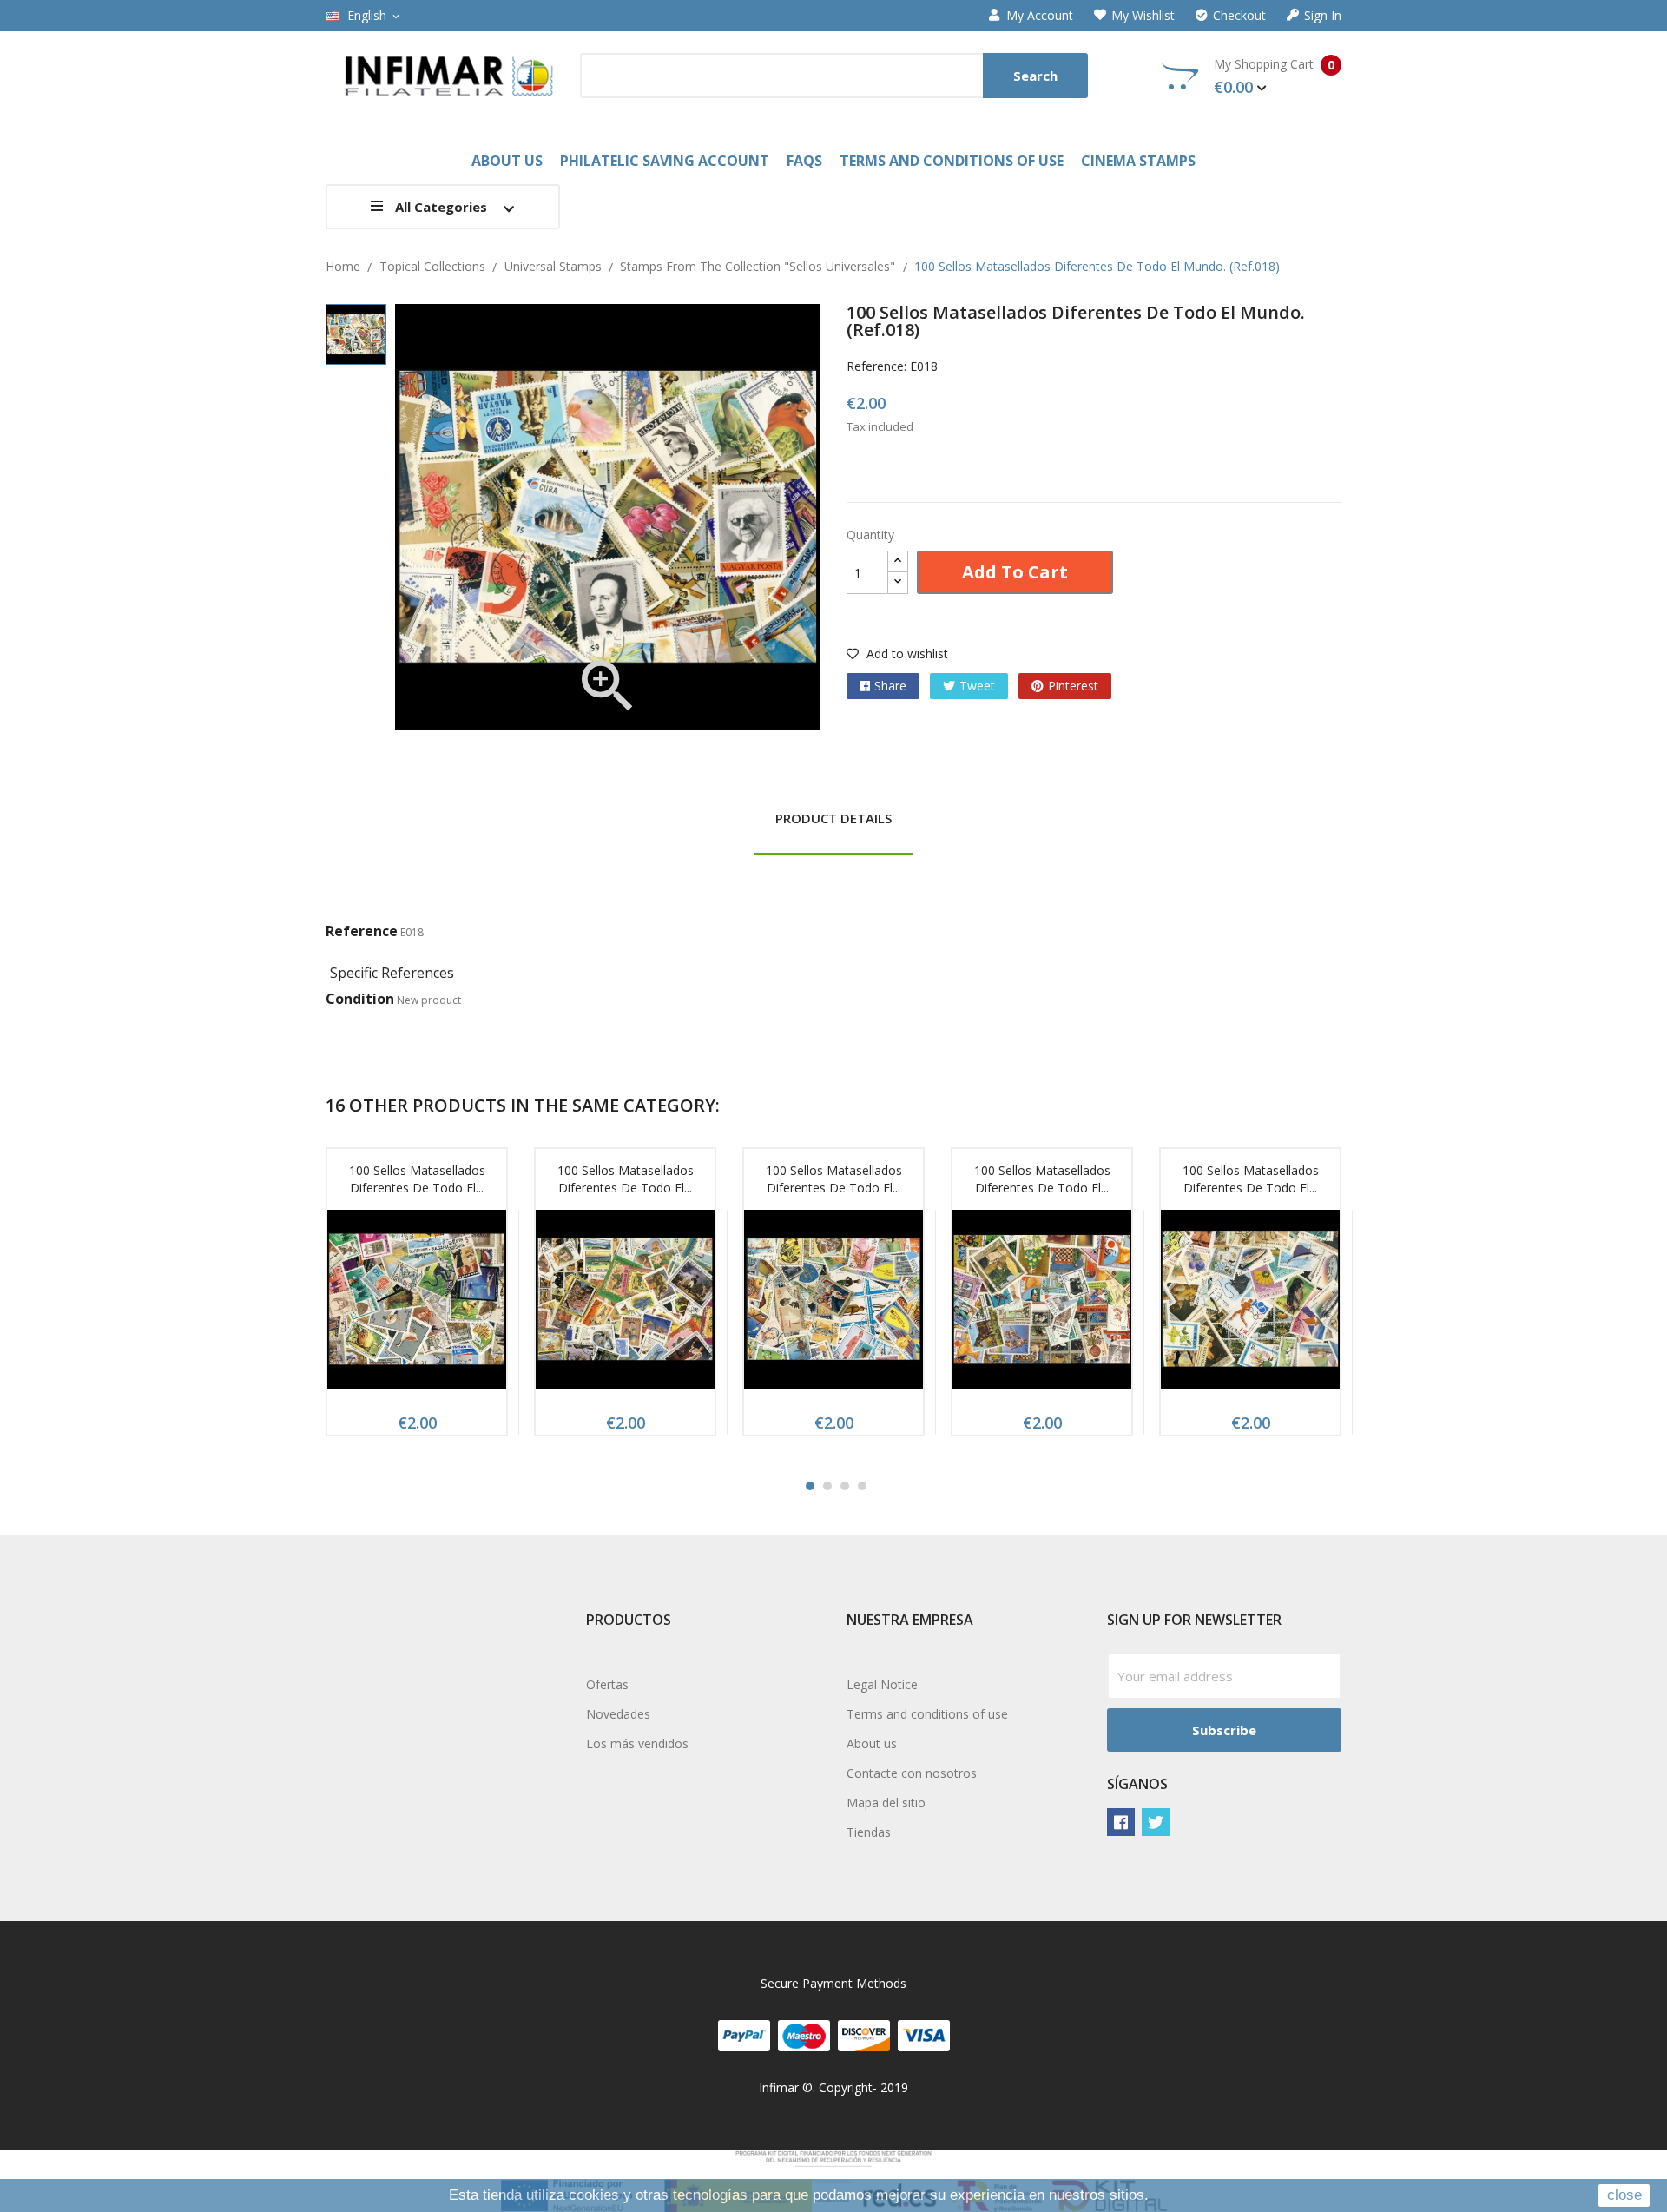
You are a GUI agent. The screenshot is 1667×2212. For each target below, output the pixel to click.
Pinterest (1073, 686)
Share (890, 686)
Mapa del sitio (886, 1803)
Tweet (977, 686)
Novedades (618, 1714)
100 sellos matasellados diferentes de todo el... (417, 1179)
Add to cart (1015, 572)
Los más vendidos (637, 1743)
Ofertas (607, 1684)
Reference (362, 931)
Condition (360, 999)
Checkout (1239, 16)
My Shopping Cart (1274, 76)
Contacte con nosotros (912, 1773)
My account (1040, 16)
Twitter (1156, 1822)
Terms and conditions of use (927, 1714)
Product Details (833, 818)
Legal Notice (882, 1684)
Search (1035, 76)
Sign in (1323, 16)
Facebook (1121, 1822)
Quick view (417, 1304)
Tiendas (869, 1832)
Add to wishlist (906, 654)
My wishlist (1143, 16)
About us (872, 1743)
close (1624, 2195)
